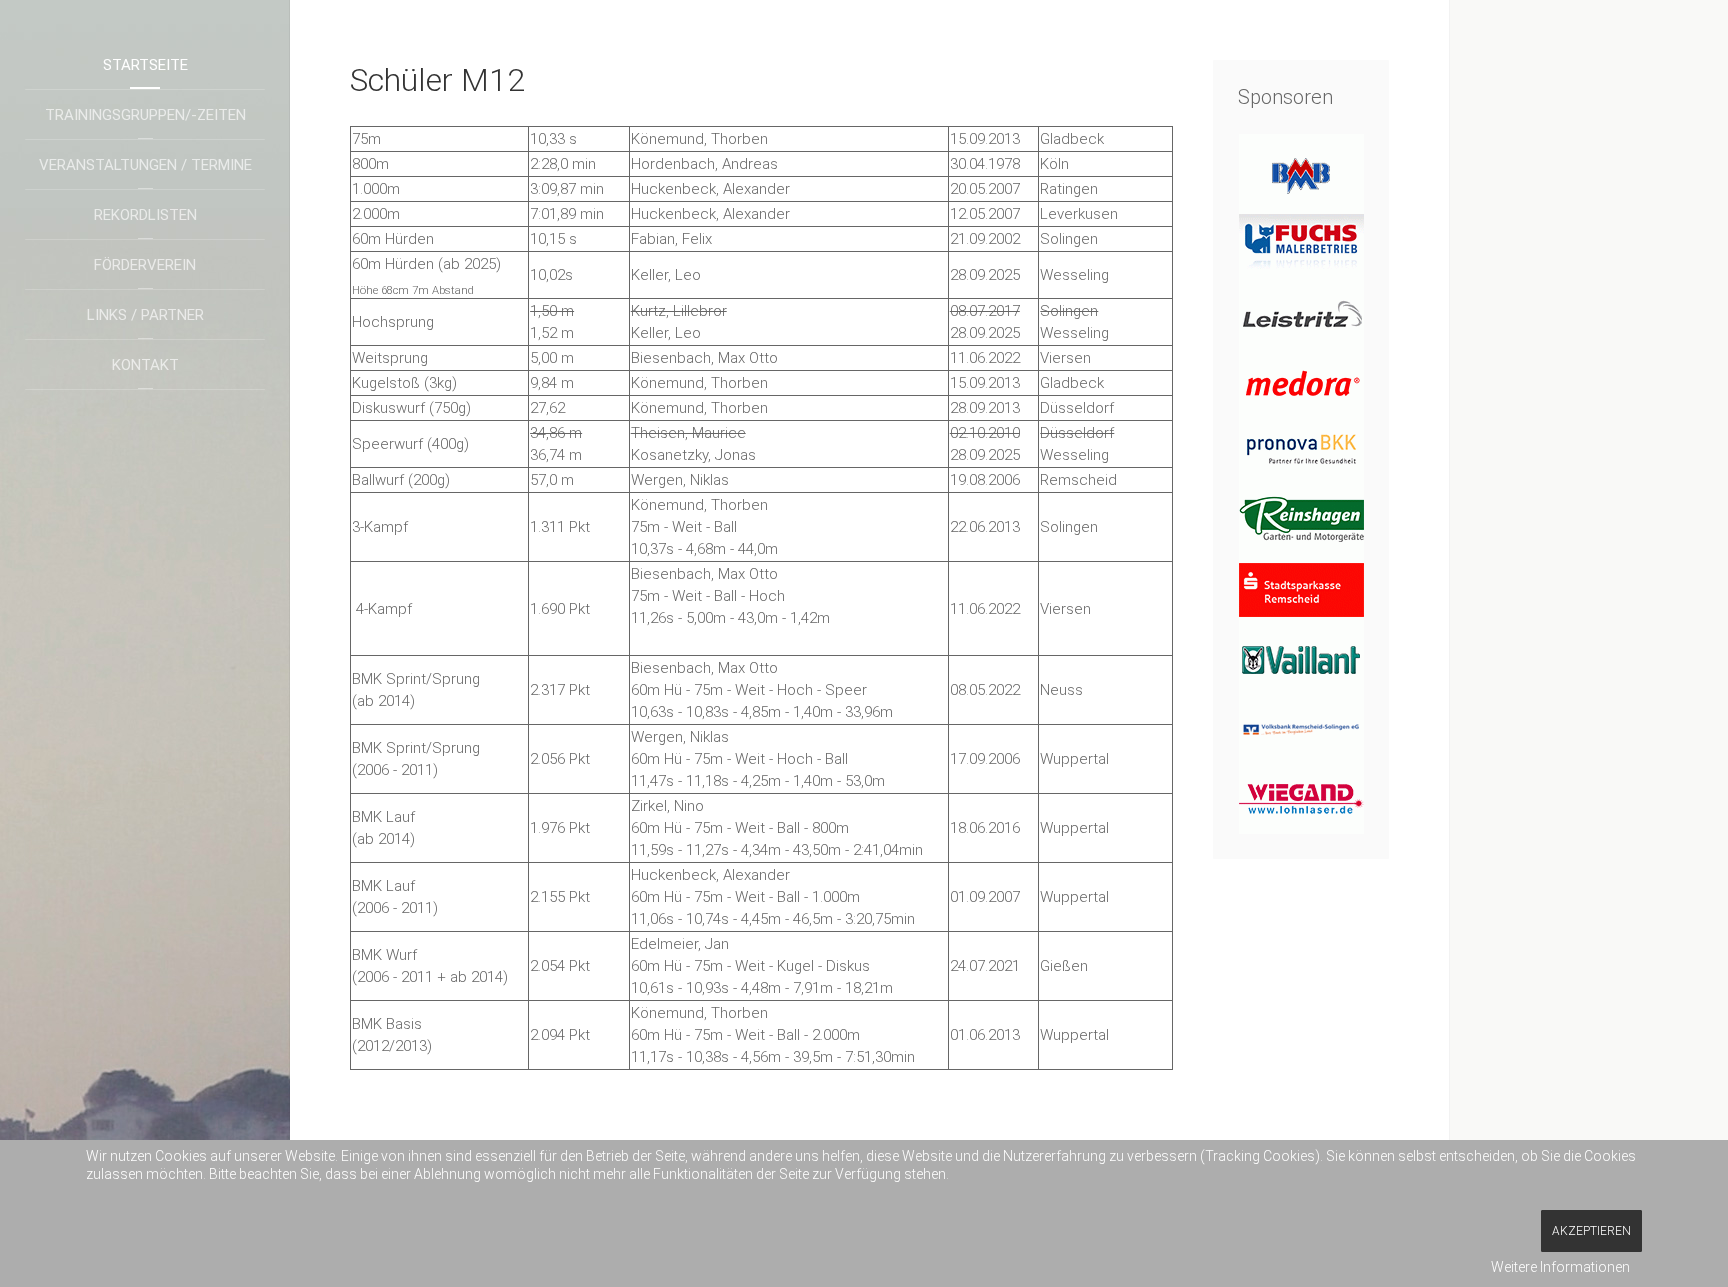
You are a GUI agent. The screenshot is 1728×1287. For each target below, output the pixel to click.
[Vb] (1301, 729)
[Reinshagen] (1301, 519)
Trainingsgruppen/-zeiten (145, 115)
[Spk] (1301, 589)
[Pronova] (1301, 449)
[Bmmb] (1301, 169)
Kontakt (145, 365)
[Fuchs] (1301, 239)
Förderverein (145, 265)
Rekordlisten (145, 215)
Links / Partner (145, 315)
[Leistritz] (1301, 309)
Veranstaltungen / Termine (145, 165)
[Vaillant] (1301, 659)
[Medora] (1301, 379)
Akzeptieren (1591, 1231)
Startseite (145, 65)
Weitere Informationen (1560, 1267)
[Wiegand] (1301, 799)
